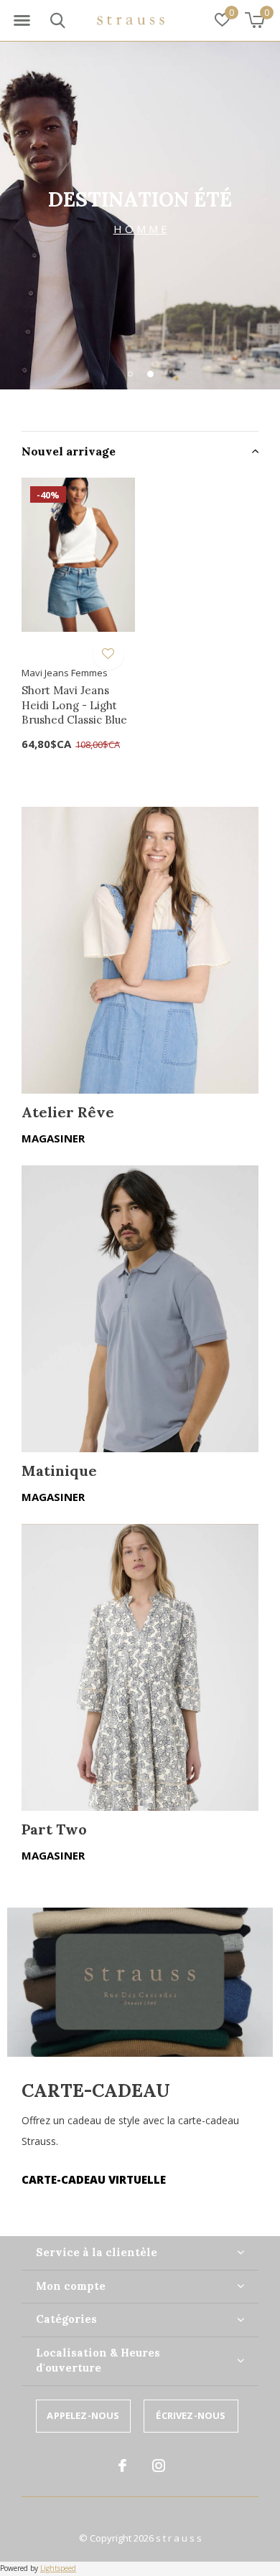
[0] (255, 20)
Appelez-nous (83, 2415)
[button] (22, 21)
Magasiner (53, 1138)
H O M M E (140, 229)
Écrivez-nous (191, 2415)
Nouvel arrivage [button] (69, 451)
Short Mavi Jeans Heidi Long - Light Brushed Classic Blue (74, 705)
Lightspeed (58, 2568)
